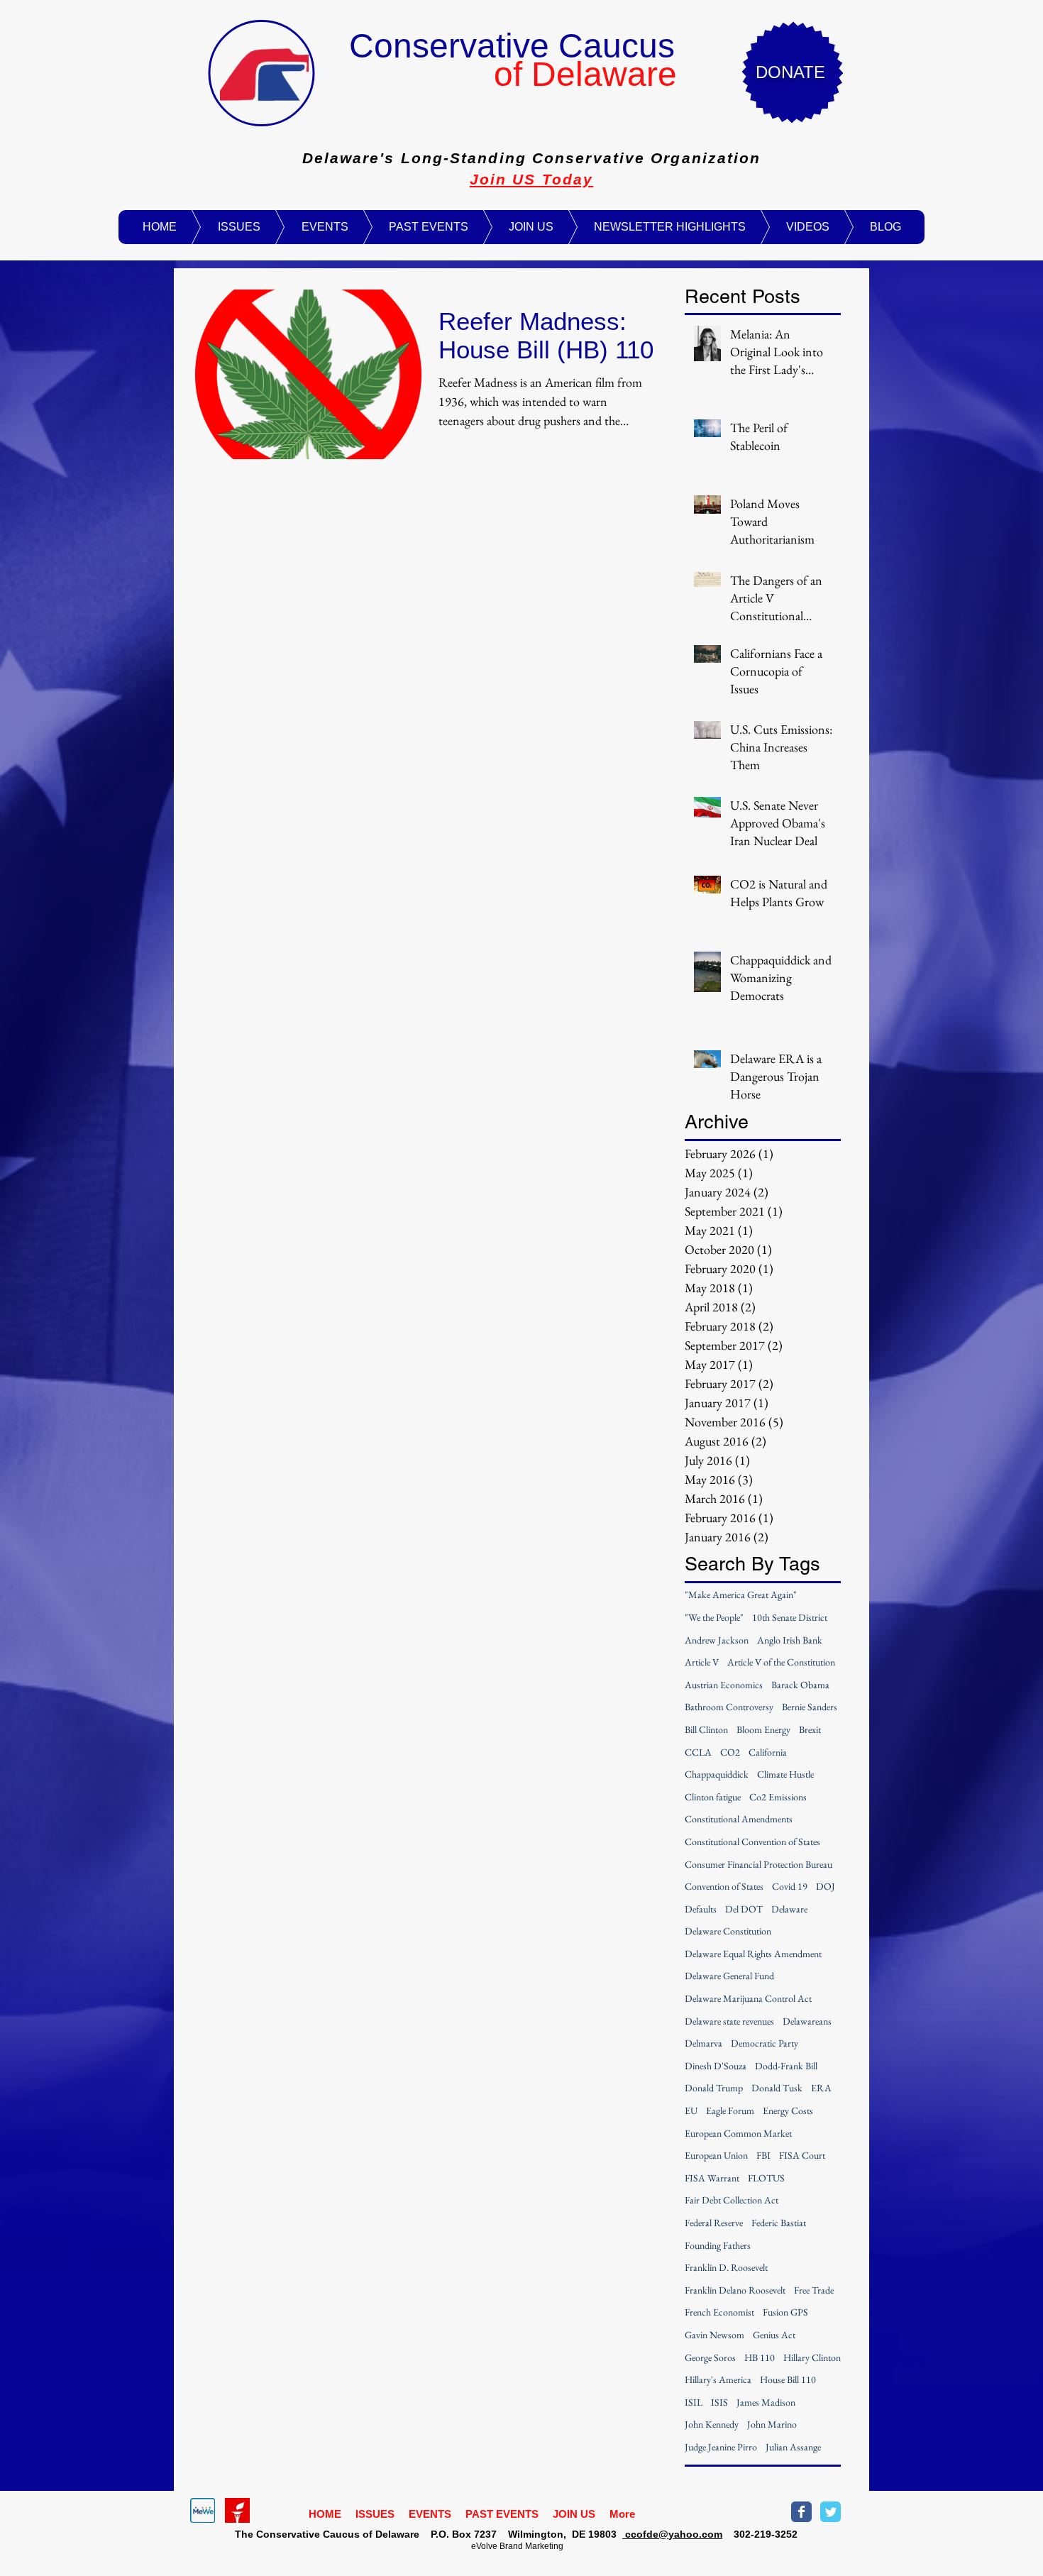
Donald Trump (714, 2088)
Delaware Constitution (728, 1931)
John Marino (772, 2424)
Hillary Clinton (812, 2357)
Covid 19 (790, 1886)
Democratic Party (765, 2043)
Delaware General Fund (729, 1976)
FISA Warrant (712, 2178)
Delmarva (703, 2043)
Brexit (810, 1729)
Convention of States (724, 1886)
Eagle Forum (730, 2110)
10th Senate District (790, 1617)
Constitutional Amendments (739, 1819)
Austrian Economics (724, 1685)
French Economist (719, 2312)
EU (691, 2110)
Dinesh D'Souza (716, 2066)
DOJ (826, 1886)
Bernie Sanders (810, 1707)
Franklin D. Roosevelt (726, 2267)
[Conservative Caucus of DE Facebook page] (801, 2512)
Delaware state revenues (729, 2021)
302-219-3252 (760, 2534)
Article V (702, 1662)
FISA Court (802, 2155)
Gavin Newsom (714, 2335)
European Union (716, 2155)
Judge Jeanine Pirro (721, 2447)
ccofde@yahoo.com (672, 2534)
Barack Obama (800, 1685)
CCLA (698, 1752)
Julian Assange (793, 2447)
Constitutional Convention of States (752, 1842)
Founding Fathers (718, 2245)
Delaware (789, 1909)
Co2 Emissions (778, 1797)
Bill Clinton (706, 1729)
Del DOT (744, 1909)
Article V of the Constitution (781, 1662)
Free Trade (814, 2290)
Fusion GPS (785, 2312)
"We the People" (714, 1617)
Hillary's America (718, 2379)
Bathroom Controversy (729, 1707)
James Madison (766, 2402)
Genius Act (774, 2335)
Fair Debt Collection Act (732, 2200)
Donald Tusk (777, 2088)
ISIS (719, 2402)
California (768, 1752)
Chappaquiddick (717, 1774)
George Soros (710, 2357)
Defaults (701, 1909)
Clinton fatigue (713, 1797)
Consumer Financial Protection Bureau (758, 1864)
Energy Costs (788, 2110)
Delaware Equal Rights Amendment (753, 1954)
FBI (763, 2155)
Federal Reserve (714, 2223)
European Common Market (738, 2133)
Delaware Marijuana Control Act (748, 1998)
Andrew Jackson (717, 1640)
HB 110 (760, 2357)
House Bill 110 (788, 2379)
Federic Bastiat (779, 2223)
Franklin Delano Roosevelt (735, 2290)
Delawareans (807, 2021)
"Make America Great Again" (741, 1595)
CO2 (730, 1752)
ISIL (694, 2402)
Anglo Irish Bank (790, 1640)
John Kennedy (712, 2424)
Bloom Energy (763, 1729)
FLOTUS (766, 2178)
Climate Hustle (785, 1774)
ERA (821, 2088)
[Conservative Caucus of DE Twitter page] (830, 2512)
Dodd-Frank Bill (786, 2066)
